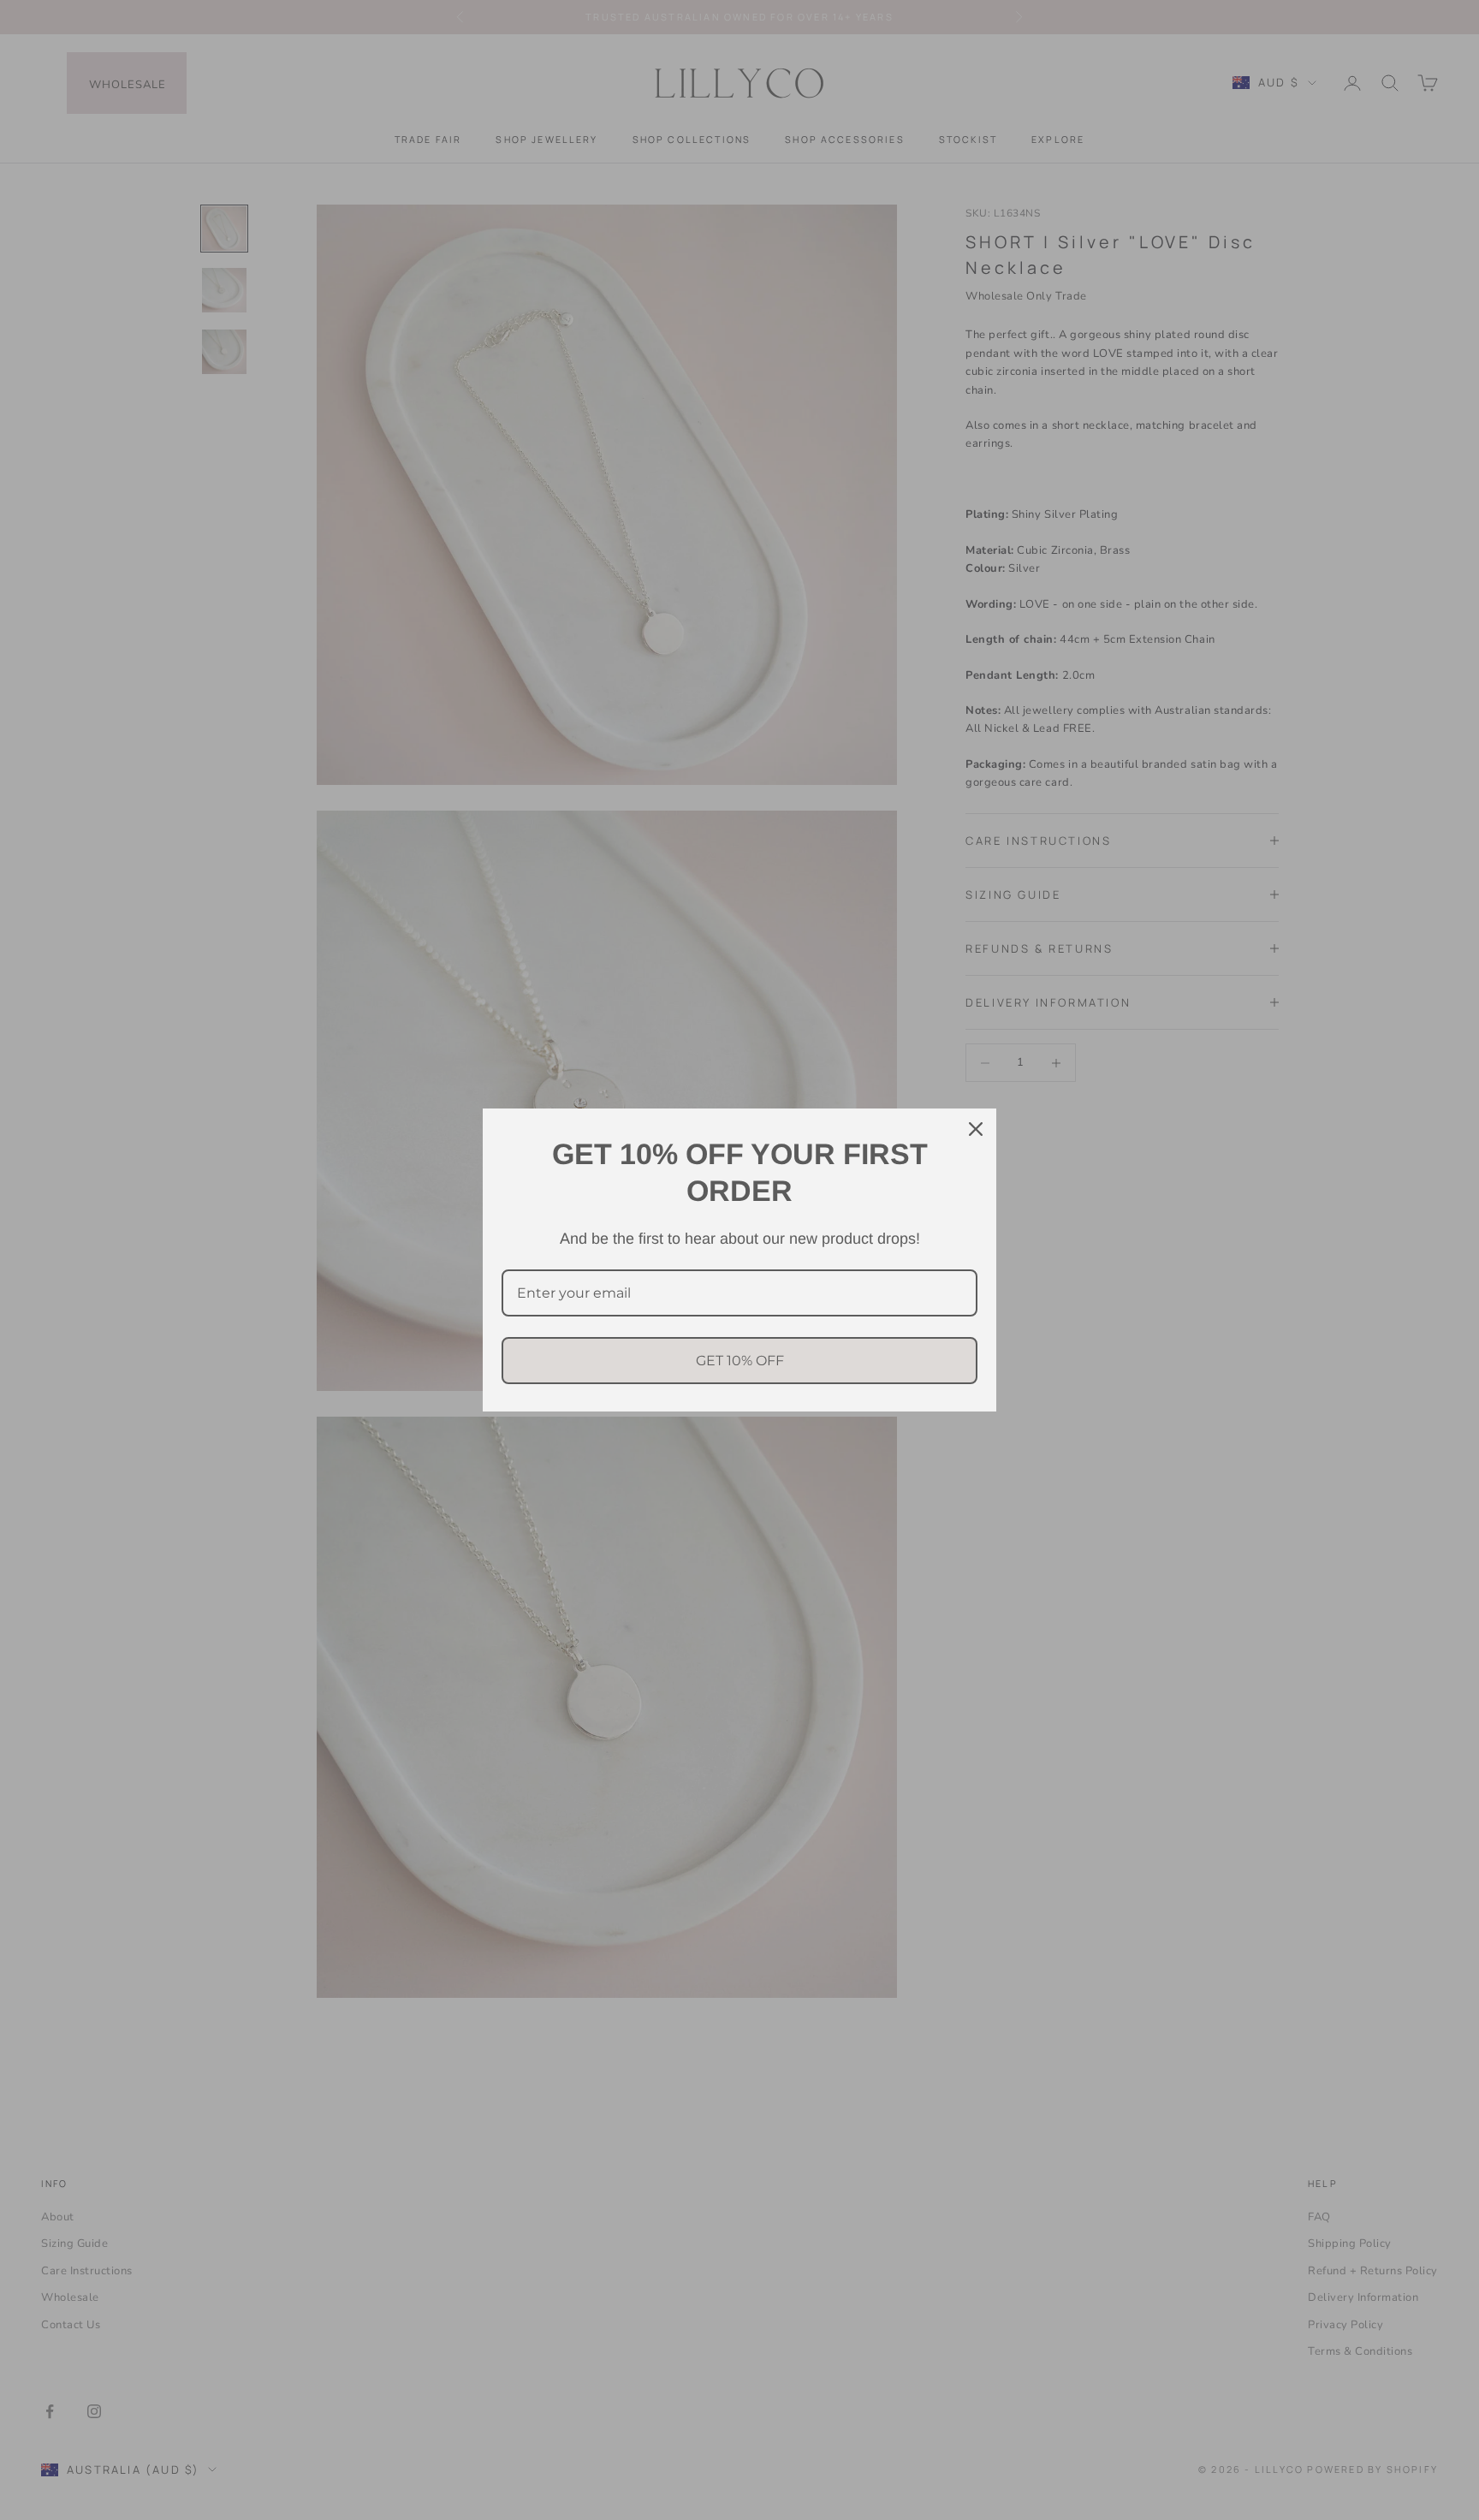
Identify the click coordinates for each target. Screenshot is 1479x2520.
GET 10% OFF (740, 1361)
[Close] (976, 1129)
